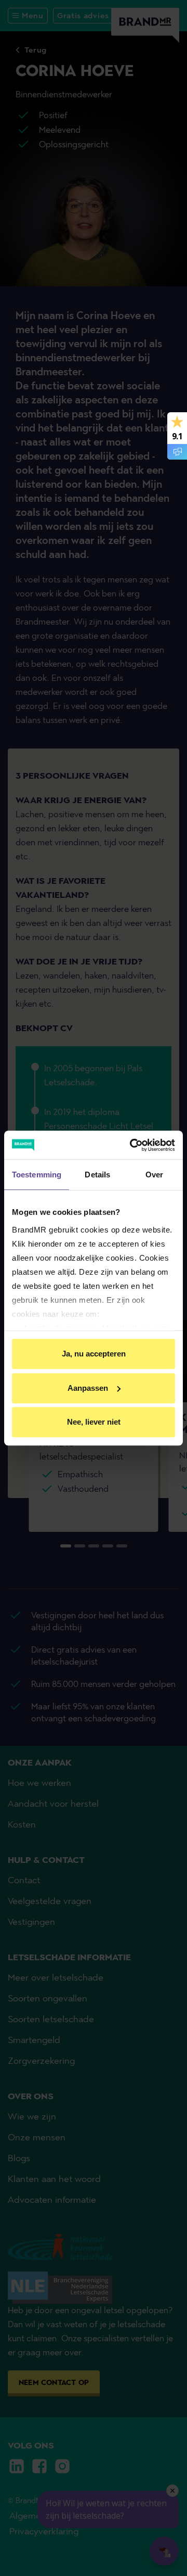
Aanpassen (88, 1388)
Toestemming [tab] (37, 1175)
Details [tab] (97, 1175)
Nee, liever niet (94, 1422)
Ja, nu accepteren (94, 1354)
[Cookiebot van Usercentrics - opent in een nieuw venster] (132, 1145)
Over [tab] (154, 1175)
